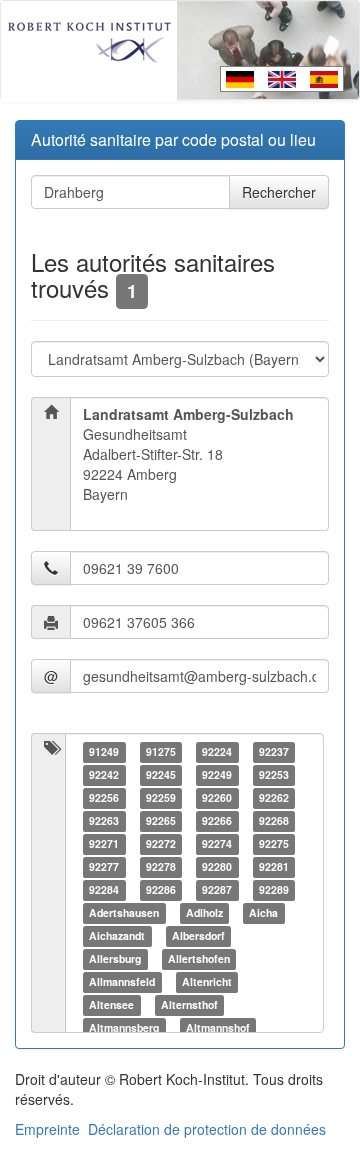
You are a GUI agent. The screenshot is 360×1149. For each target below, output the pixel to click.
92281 (274, 866)
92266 (217, 820)
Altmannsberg (124, 1027)
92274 (217, 843)
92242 (104, 774)
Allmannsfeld (122, 981)
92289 (274, 889)
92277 (104, 866)
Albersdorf (198, 935)
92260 (217, 797)
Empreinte (47, 1129)
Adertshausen (124, 912)
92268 (274, 820)
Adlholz (204, 912)
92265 (161, 820)
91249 (104, 751)
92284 (104, 889)
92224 (217, 751)
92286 (161, 889)
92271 (104, 843)
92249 (217, 774)
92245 (161, 774)
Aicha (263, 912)
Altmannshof (218, 1027)
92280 (217, 866)
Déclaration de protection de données (207, 1129)
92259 (161, 797)
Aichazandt (117, 935)
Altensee (111, 1004)
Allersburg (115, 958)
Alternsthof (189, 1004)
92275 (274, 843)
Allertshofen (199, 958)
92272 (161, 843)
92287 (217, 889)
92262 (274, 797)
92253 (274, 774)
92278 (161, 866)
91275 (161, 751)
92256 (104, 797)
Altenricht (207, 981)
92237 (274, 751)
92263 (104, 820)
